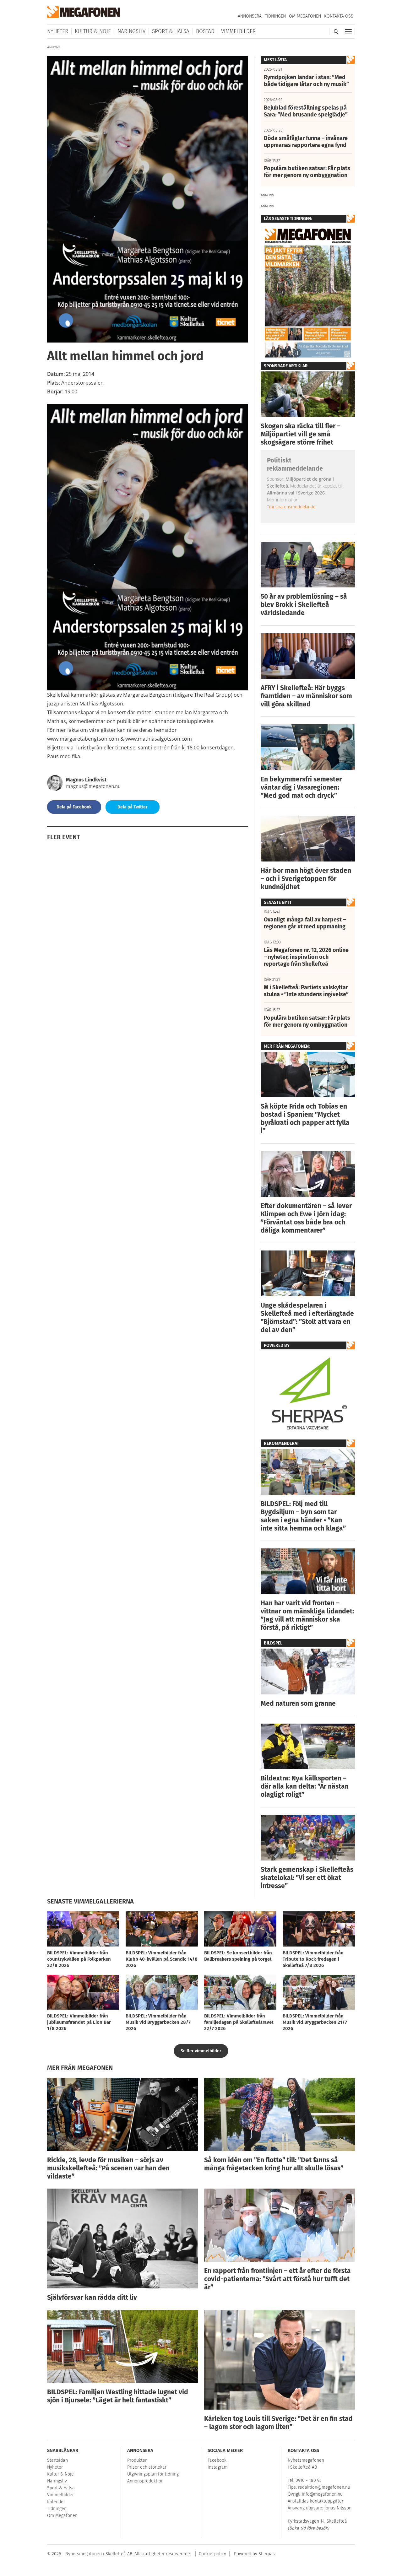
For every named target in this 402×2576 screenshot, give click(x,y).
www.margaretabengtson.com (83, 739)
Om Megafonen (305, 16)
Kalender (56, 2502)
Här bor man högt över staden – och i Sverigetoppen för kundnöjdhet (306, 879)
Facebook (217, 2460)
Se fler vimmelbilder (201, 2051)
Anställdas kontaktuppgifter (315, 2501)
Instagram (218, 2467)
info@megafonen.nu (322, 2494)
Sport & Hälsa (171, 31)
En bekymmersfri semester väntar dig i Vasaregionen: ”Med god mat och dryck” (301, 787)
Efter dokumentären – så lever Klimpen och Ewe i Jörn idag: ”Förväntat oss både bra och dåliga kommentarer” (306, 1218)
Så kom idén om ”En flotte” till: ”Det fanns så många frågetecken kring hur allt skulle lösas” (274, 2164)
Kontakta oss (339, 16)
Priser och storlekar (147, 2467)
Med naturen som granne (298, 1704)
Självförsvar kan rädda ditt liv (92, 2298)
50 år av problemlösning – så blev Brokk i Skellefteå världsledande (304, 605)
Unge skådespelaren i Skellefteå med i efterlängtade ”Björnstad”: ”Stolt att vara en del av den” (307, 1318)
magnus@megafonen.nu (93, 786)
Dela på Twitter (133, 807)
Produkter (137, 2460)
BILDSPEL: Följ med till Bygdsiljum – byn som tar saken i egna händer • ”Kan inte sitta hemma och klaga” (303, 1516)
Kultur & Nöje (93, 31)
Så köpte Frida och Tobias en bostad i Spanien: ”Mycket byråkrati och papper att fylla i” (305, 1119)
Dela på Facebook (74, 807)
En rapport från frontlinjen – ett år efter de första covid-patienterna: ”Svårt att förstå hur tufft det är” (277, 2279)
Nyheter (58, 31)
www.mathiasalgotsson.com (159, 739)
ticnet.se (125, 748)
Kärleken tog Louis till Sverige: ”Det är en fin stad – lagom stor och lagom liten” (278, 2423)
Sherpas (267, 2554)
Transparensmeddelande (291, 507)
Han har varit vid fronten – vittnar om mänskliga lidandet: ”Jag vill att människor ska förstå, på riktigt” (307, 1615)
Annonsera (250, 16)
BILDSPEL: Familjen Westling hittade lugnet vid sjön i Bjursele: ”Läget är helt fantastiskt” (118, 2396)
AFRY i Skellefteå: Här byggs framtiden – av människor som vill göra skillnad (306, 696)
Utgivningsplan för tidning (153, 2474)
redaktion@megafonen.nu (324, 2487)
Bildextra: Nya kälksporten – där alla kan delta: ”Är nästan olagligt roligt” (305, 1786)
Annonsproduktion (145, 2481)
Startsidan (57, 2460)
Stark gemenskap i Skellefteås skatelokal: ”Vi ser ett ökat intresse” (307, 1878)
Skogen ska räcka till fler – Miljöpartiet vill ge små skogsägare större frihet (301, 434)
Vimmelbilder (238, 31)
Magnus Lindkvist (86, 780)
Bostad (205, 31)
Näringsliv (131, 31)
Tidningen (275, 16)
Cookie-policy (212, 2554)
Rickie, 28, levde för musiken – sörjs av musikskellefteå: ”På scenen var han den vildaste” (108, 2168)
